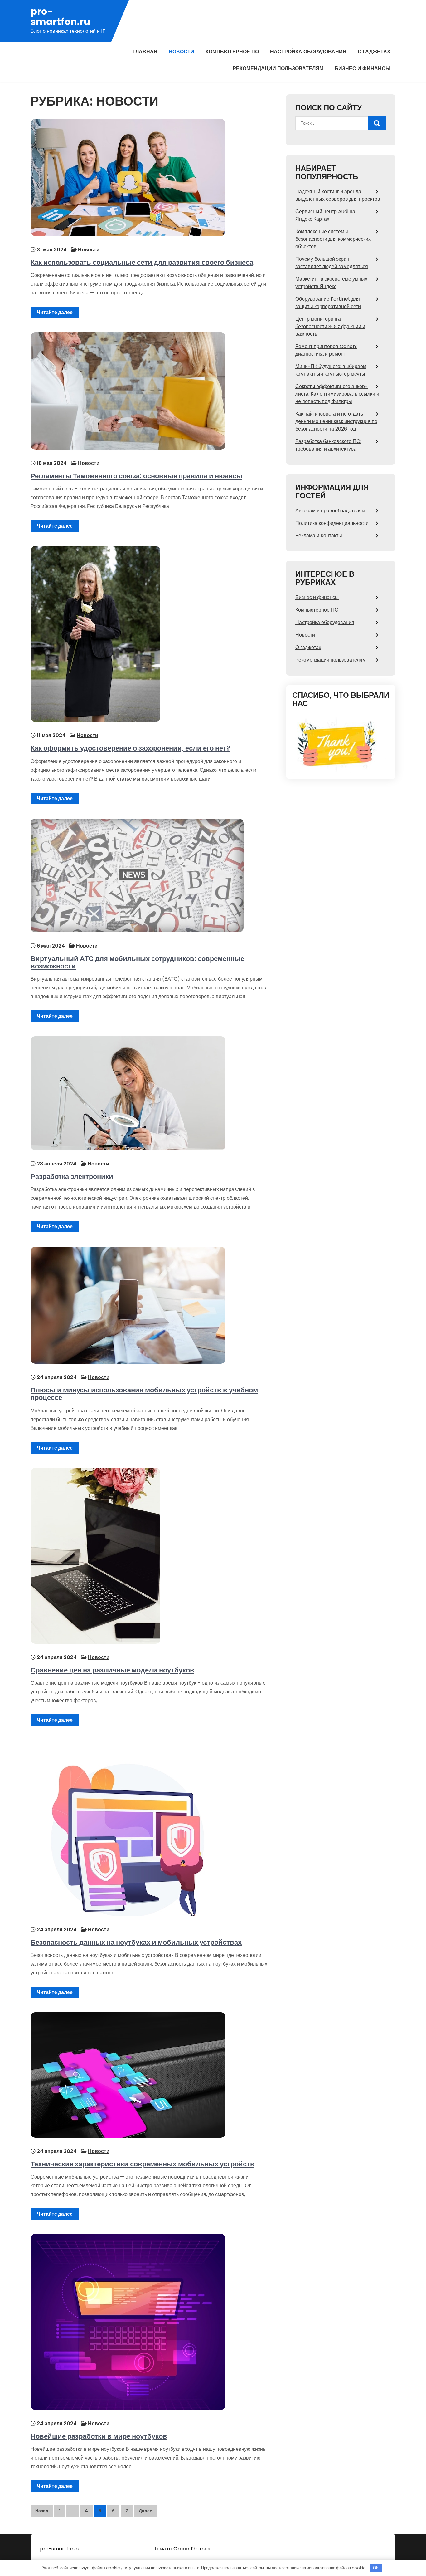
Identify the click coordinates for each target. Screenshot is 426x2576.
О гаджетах (374, 52)
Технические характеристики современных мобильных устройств (143, 2164)
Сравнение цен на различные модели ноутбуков (112, 1670)
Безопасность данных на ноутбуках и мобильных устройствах (136, 1942)
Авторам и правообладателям (330, 511)
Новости (182, 52)
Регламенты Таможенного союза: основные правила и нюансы (136, 476)
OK (376, 2568)
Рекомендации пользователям (278, 69)
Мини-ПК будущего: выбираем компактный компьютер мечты (331, 370)
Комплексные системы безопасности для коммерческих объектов (333, 239)
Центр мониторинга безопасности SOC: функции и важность (330, 326)
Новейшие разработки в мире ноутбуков (99, 2436)
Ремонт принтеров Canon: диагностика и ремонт (326, 350)
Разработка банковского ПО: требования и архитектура (328, 445)
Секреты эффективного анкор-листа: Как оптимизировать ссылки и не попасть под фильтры (337, 394)
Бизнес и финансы (363, 69)
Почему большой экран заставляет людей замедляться (332, 263)
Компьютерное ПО (232, 52)
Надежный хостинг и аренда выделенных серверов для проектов (338, 195)
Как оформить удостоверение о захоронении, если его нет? (130, 748)
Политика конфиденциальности (332, 523)
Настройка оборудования (308, 52)
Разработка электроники (72, 1177)
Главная (145, 52)
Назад (42, 2511)
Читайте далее (55, 312)
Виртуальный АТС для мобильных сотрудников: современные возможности (137, 962)
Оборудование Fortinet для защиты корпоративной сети (328, 303)
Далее (145, 2511)
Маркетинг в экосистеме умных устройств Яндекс (331, 283)
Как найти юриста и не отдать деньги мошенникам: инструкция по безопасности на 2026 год (336, 421)
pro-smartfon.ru (60, 17)
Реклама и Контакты (319, 536)
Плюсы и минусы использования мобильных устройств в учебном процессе (144, 1394)
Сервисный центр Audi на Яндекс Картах (325, 215)
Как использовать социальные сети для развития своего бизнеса (142, 262)
